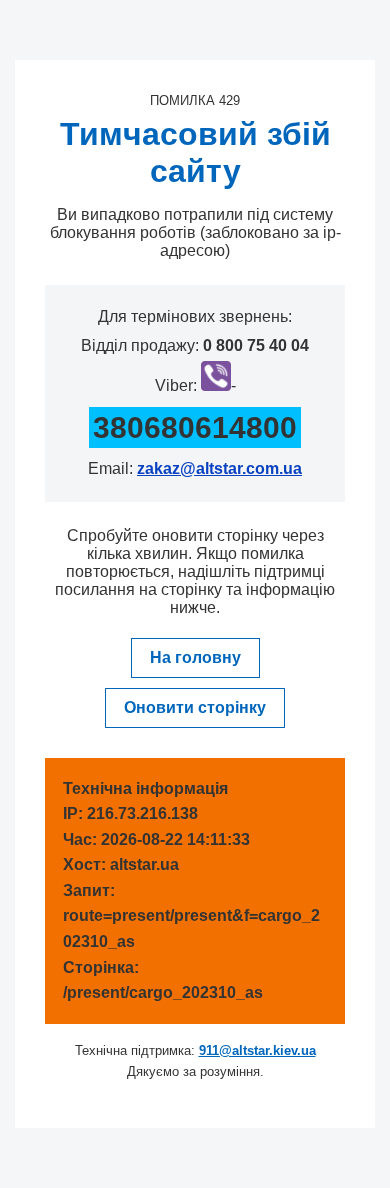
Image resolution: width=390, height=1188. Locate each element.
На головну (195, 657)
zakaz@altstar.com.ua (219, 468)
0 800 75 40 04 (256, 345)
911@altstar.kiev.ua (257, 1050)
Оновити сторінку (195, 707)
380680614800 (195, 427)
